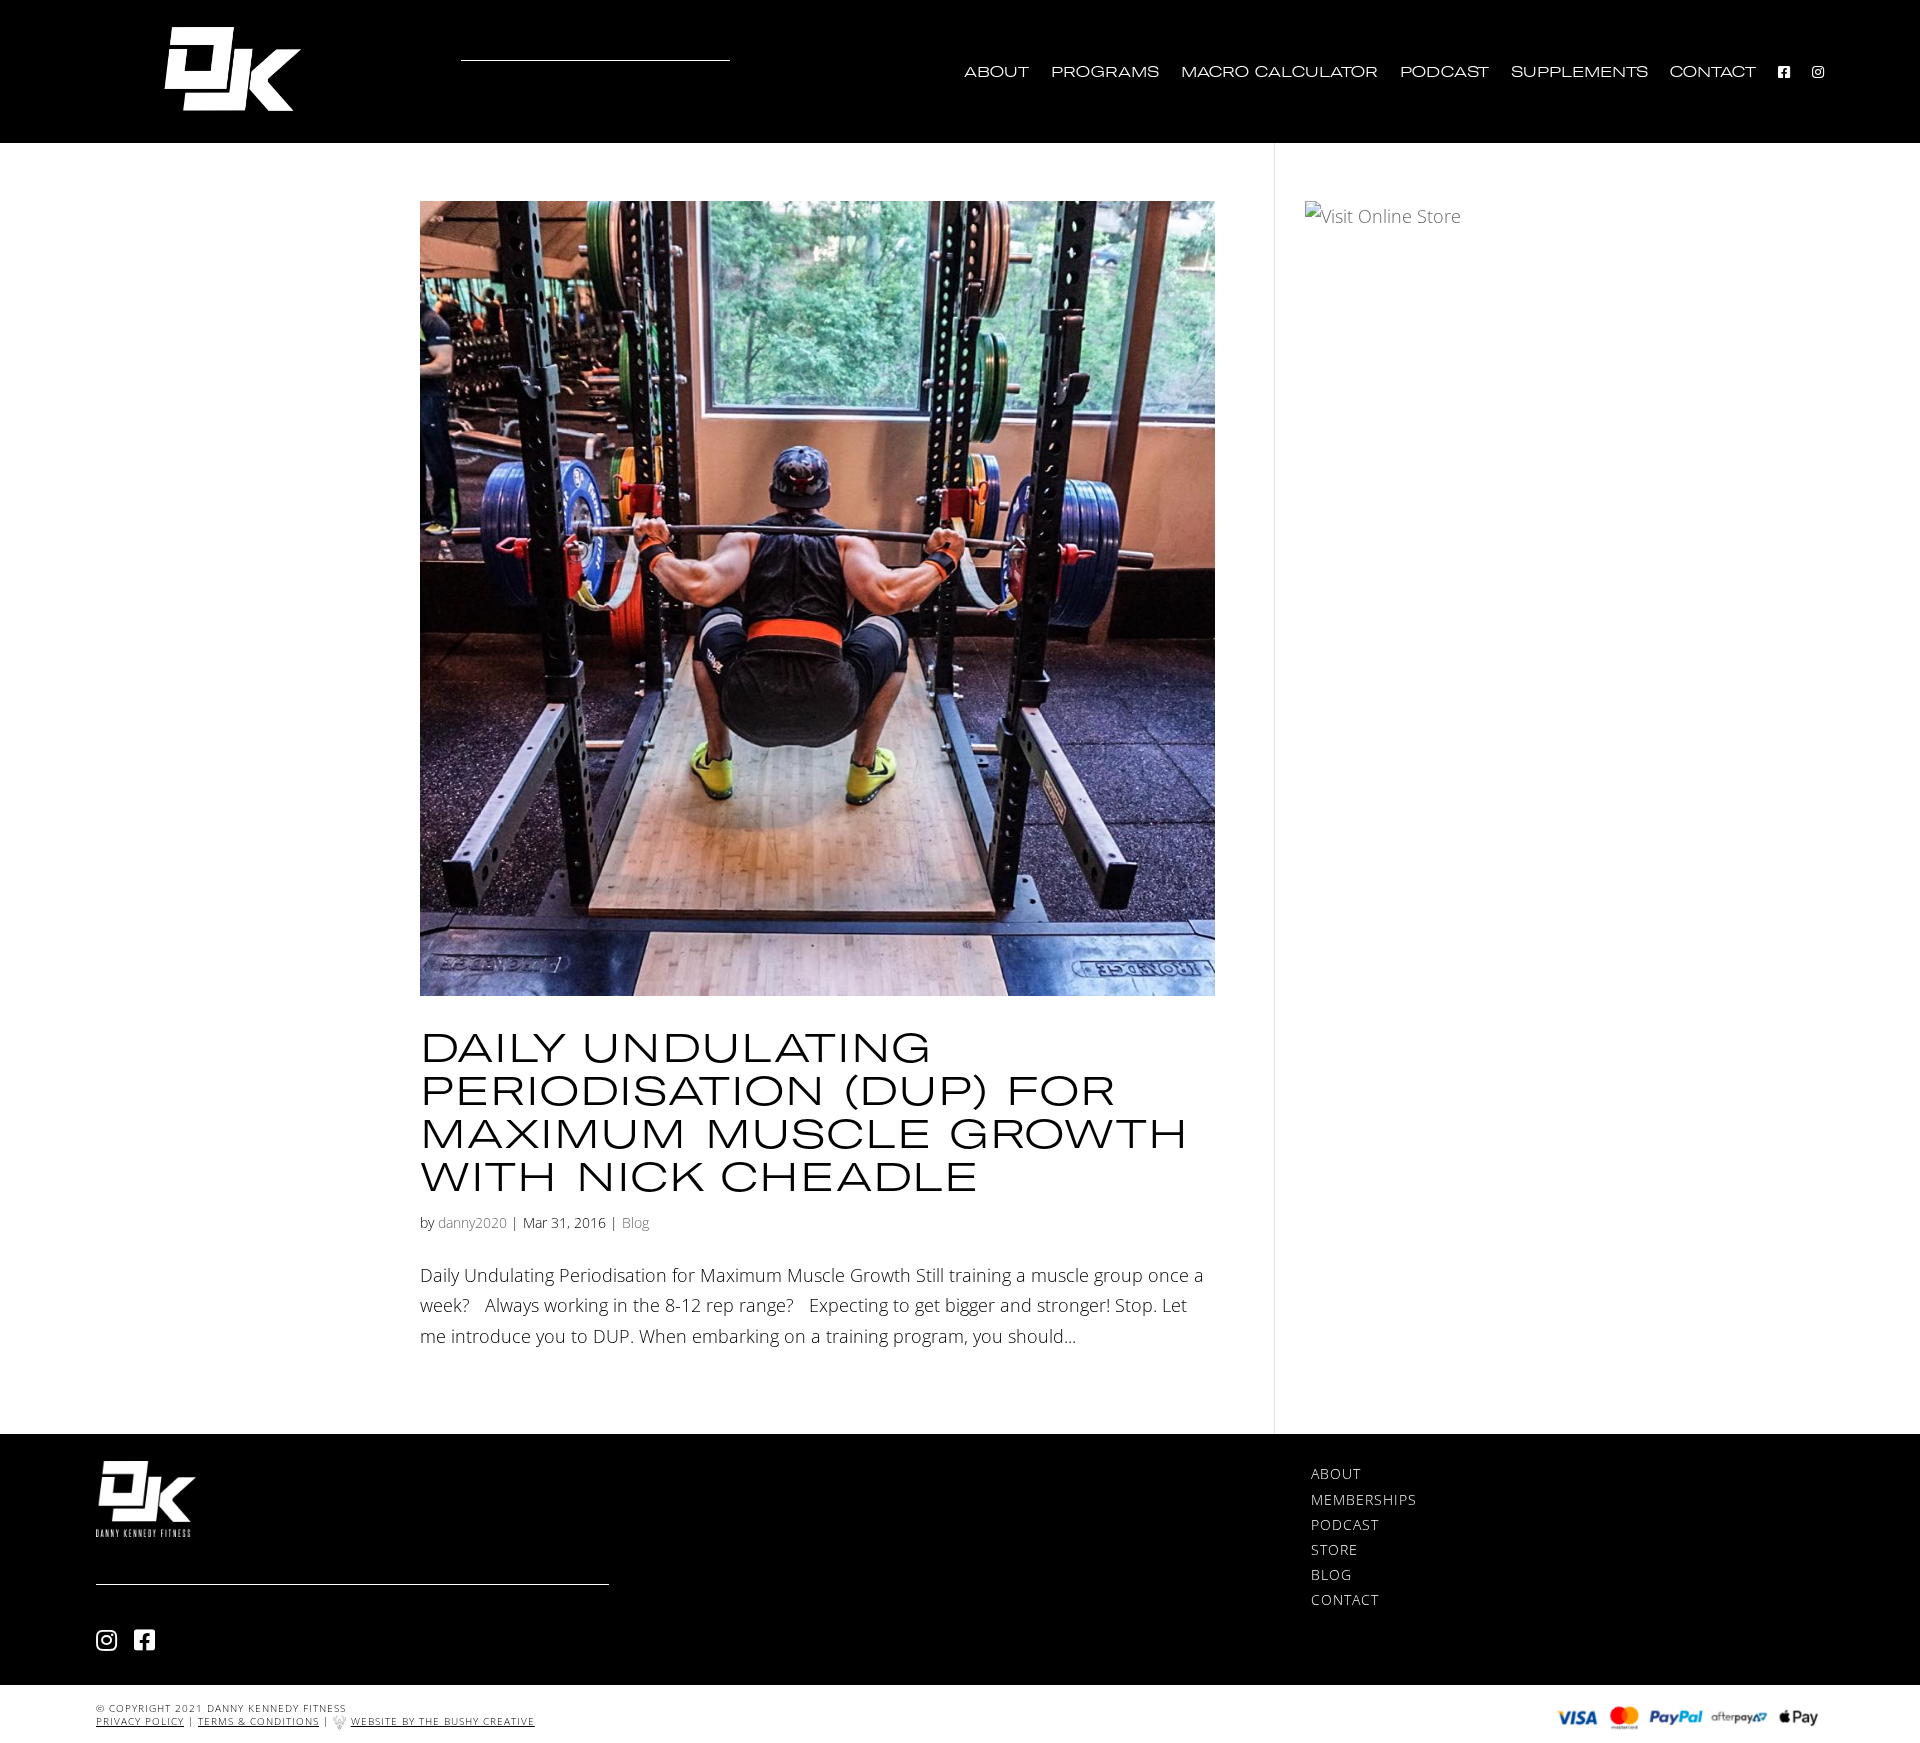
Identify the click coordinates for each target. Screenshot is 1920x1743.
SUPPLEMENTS (1579, 72)
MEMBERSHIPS (1364, 1499)
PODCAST (1444, 72)
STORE (1334, 1549)
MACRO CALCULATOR (1279, 72)
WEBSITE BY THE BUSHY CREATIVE (443, 1721)
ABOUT (996, 72)
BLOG (1331, 1574)
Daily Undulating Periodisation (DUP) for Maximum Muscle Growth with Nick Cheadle (804, 1111)
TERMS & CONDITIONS (258, 1721)
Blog (635, 1222)
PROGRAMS (1105, 72)
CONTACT (1713, 72)
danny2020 (472, 1222)
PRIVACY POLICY (140, 1721)
